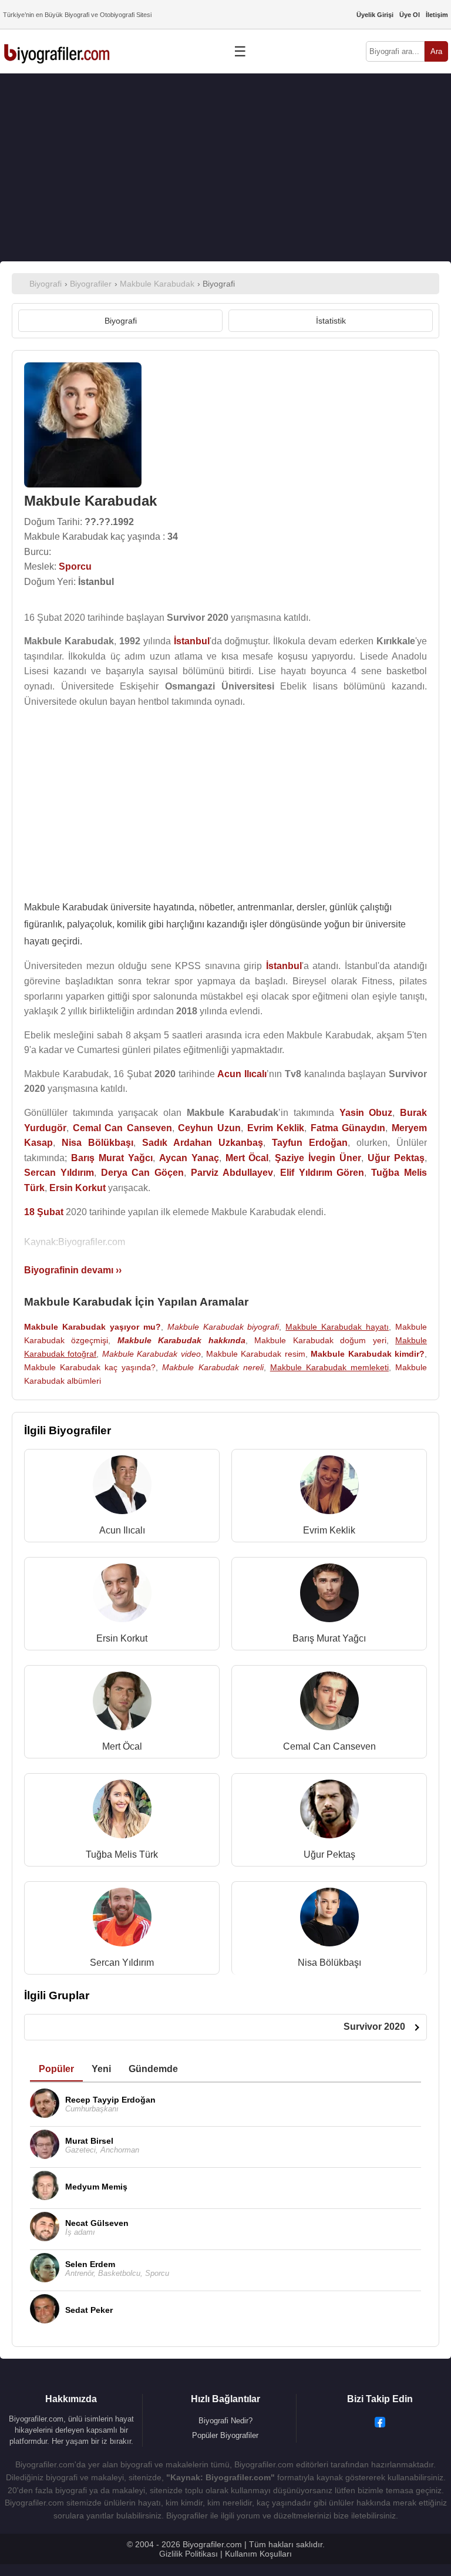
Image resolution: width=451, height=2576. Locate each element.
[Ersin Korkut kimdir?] (122, 1595)
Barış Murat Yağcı (329, 1638)
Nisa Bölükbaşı (329, 1963)
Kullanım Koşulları (258, 2554)
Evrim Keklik (329, 1530)
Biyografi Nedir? (225, 2421)
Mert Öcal (122, 1746)
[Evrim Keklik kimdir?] (329, 1487)
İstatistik (331, 321)
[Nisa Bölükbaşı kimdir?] (329, 1920)
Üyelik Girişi (375, 15)
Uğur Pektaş (329, 1854)
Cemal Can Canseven (329, 1746)
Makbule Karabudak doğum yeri (320, 1340)
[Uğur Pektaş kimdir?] (329, 1812)
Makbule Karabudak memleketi (329, 1367)
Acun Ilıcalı (122, 1530)
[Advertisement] (225, 167)
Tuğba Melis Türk (122, 1854)
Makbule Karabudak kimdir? (368, 1354)
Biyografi (121, 321)
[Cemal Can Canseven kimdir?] (329, 1704)
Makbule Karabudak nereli (213, 1367)
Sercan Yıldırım (122, 1963)
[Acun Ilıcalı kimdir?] (122, 1487)
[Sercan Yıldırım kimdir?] (122, 1920)
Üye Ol (410, 15)
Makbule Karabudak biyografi (223, 1327)
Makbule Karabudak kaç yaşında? (90, 1367)
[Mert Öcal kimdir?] (122, 1704)
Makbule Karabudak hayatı (337, 1327)
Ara (436, 51)
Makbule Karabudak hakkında (181, 1340)
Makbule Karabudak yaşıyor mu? (92, 1327)
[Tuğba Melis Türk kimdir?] (122, 1812)
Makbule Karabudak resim (256, 1354)
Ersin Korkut (122, 1638)
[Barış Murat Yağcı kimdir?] (329, 1595)
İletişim (437, 15)
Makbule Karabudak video (152, 1354)
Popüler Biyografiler (225, 2435)
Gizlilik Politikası (189, 2554)
